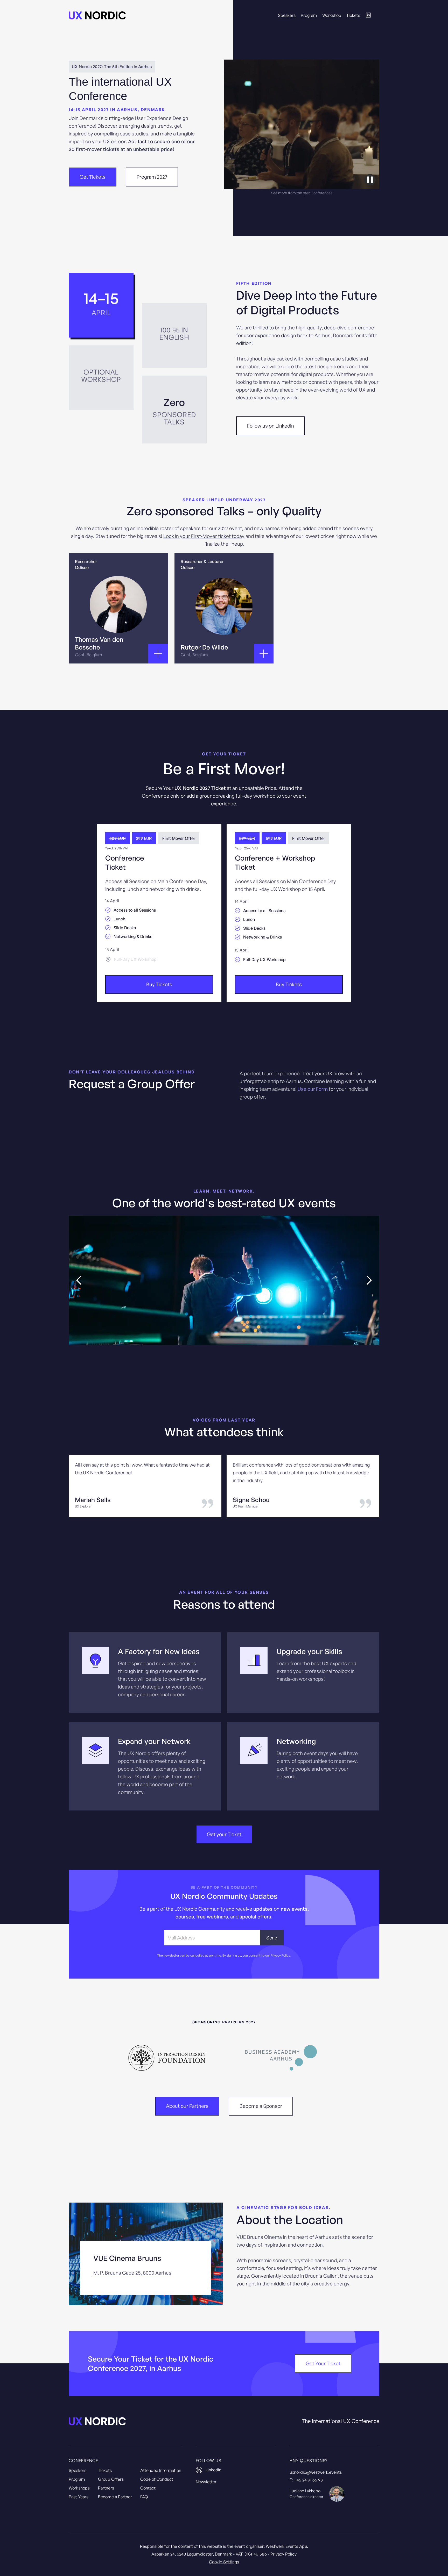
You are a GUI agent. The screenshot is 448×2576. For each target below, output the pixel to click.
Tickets (353, 15)
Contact (148, 2488)
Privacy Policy (283, 2554)
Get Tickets (93, 177)
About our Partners (187, 2106)
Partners (106, 2488)
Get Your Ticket (323, 2363)
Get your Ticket (224, 1834)
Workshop (332, 15)
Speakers (287, 15)
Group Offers (111, 2479)
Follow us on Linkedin (271, 426)
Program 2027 (152, 177)
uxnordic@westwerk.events (316, 2472)
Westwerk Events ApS (286, 2546)
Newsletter (206, 2482)
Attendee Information (161, 2470)
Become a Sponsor (261, 2106)
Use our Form (313, 1089)
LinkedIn (213, 2470)
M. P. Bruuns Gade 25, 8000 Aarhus (132, 2273)
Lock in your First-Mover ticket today (204, 536)
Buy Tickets (159, 984)
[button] (79, 1280)
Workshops (79, 2488)
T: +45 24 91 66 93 (306, 2480)
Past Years (79, 2497)
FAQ (144, 2497)
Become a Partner (115, 2497)
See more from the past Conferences (302, 193)
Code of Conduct (157, 2479)
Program (309, 15)
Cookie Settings (224, 2562)
